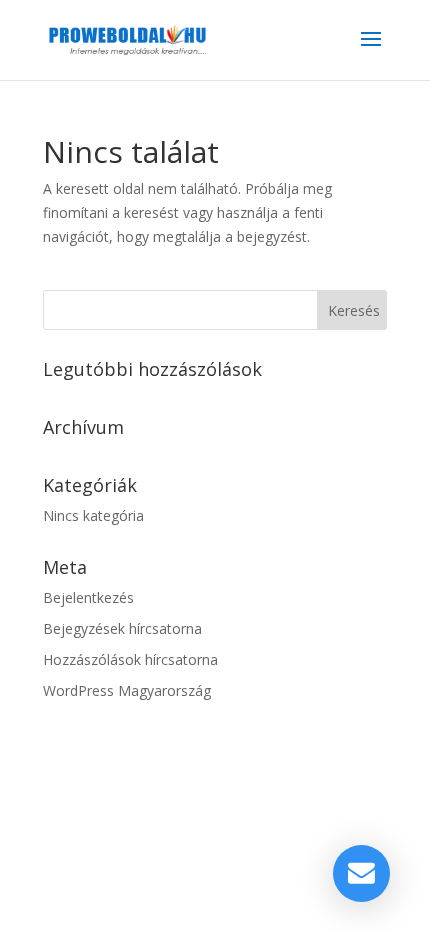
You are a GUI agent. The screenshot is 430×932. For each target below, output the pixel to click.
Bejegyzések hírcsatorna (122, 628)
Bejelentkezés (88, 597)
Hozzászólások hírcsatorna (130, 659)
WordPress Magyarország (127, 690)
